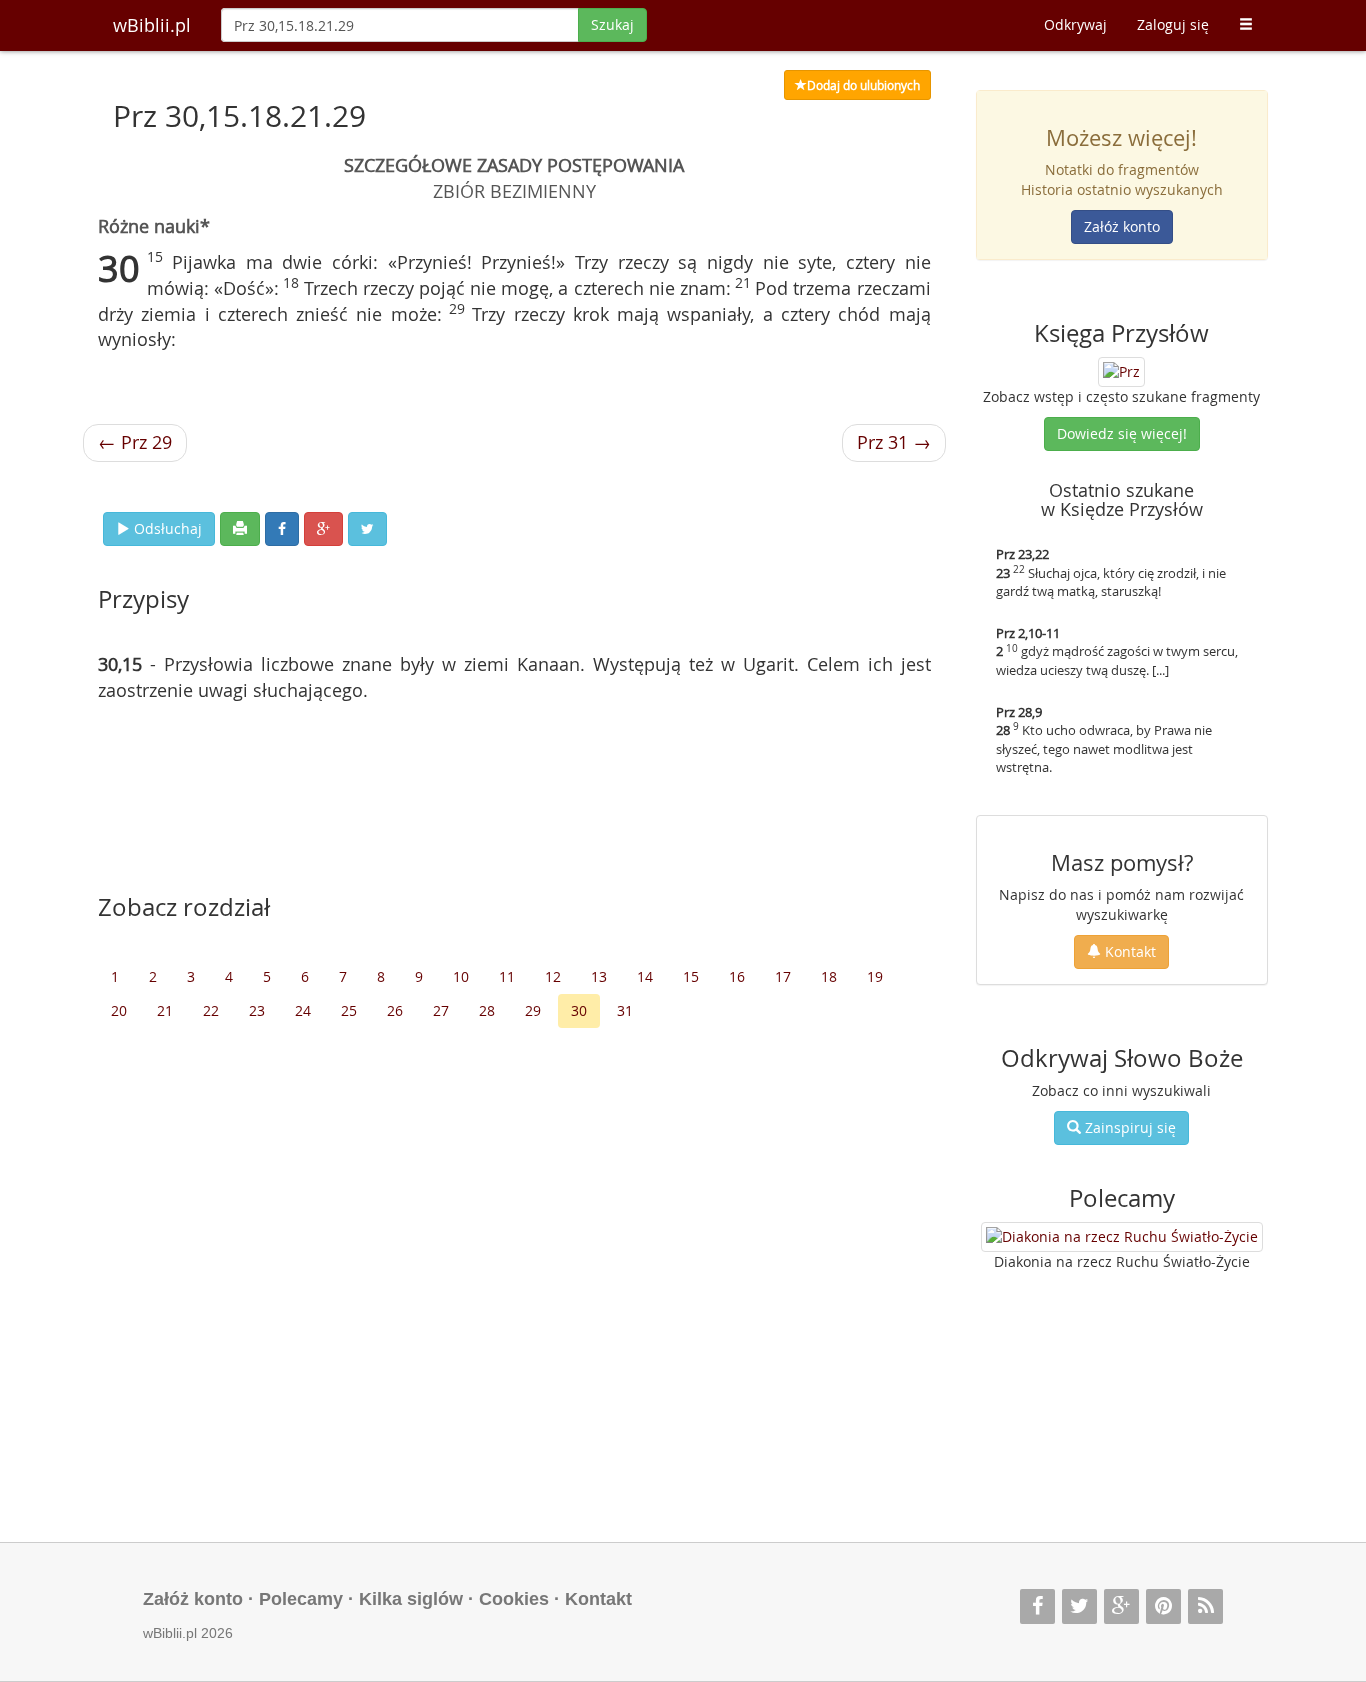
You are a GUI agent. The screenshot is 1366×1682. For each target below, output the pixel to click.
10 (461, 976)
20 (119, 1010)
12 (553, 976)
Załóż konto (1122, 226)
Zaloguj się (1173, 24)
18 (829, 976)
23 (257, 1010)
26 (395, 1010)
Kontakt (1128, 951)
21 (165, 1010)
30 (579, 1010)
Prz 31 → (894, 442)
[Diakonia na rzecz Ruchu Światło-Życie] (1122, 1237)
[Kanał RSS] (1205, 1606)
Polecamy (301, 1599)
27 (441, 1010)
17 (783, 976)
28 (487, 1010)
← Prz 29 (135, 442)
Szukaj (612, 24)
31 (625, 1010)
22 (211, 1010)
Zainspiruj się (1128, 1127)
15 (691, 976)
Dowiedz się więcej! (1122, 433)
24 (303, 1010)
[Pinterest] (1163, 1606)
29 (533, 1010)
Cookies (514, 1599)
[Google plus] (1121, 1606)
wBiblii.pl (152, 25)
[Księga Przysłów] (1121, 369)
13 (599, 976)
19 (875, 976)
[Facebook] (1037, 1606)
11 (507, 976)
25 (349, 1010)
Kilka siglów (411, 1599)
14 (645, 976)
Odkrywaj (1075, 24)
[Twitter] (1079, 1606)
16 (737, 976)
